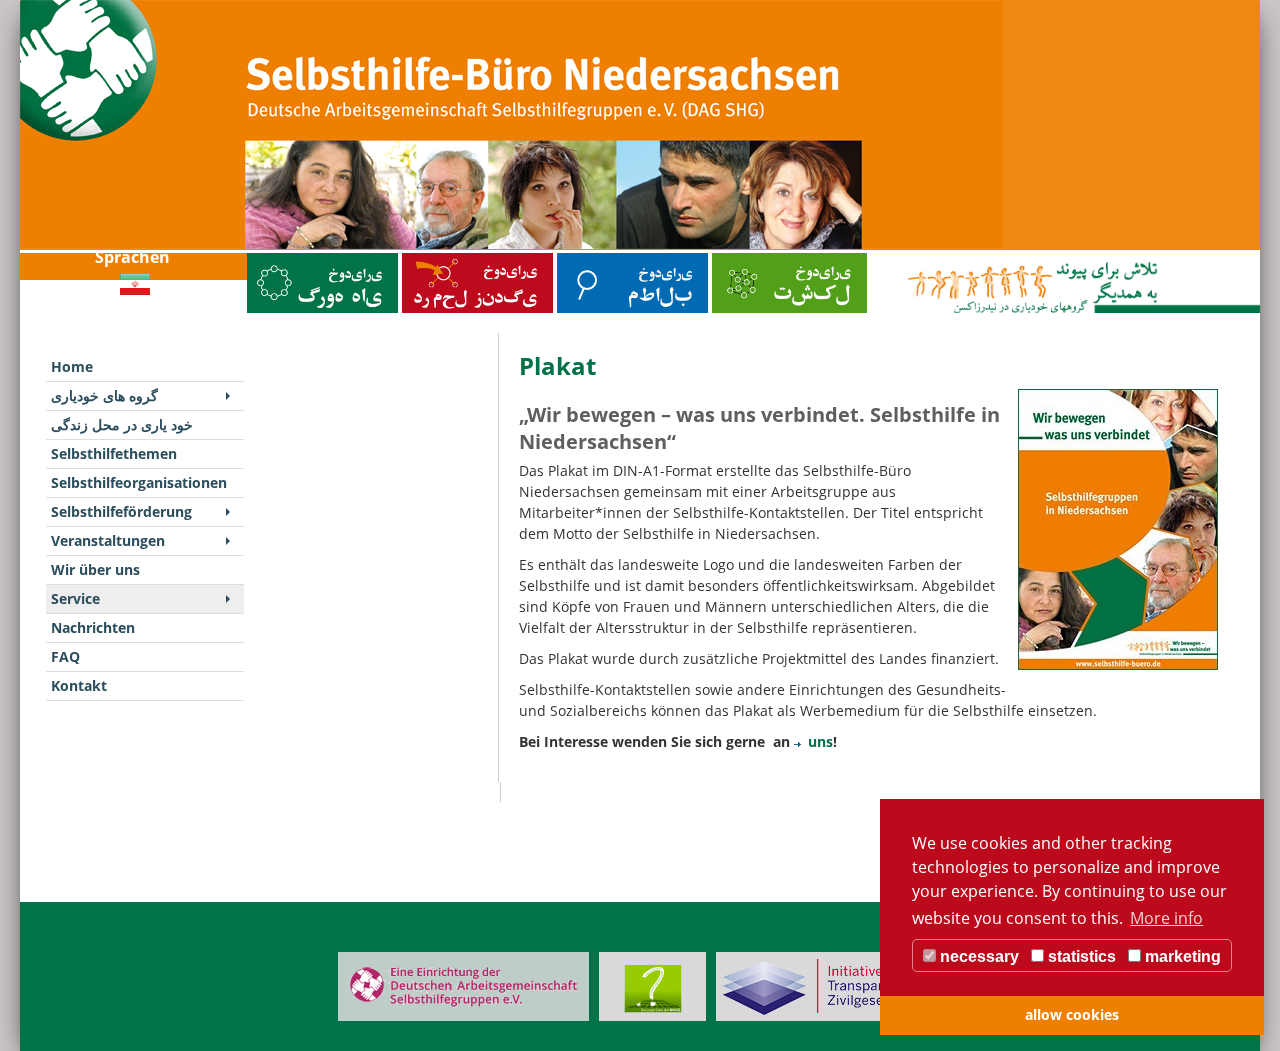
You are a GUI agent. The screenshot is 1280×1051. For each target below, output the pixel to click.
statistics (1080, 956)
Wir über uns (95, 569)
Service (75, 598)
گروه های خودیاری (273, 257)
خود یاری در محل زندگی (436, 257)
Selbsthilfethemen (586, 257)
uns (820, 741)
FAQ (65, 656)
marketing (1181, 956)
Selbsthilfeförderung (121, 511)
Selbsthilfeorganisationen (752, 257)
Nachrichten (93, 627)
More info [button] (1166, 918)
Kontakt (79, 685)
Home (72, 366)
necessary (977, 956)
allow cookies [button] (1072, 1014)
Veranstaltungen (108, 540)
